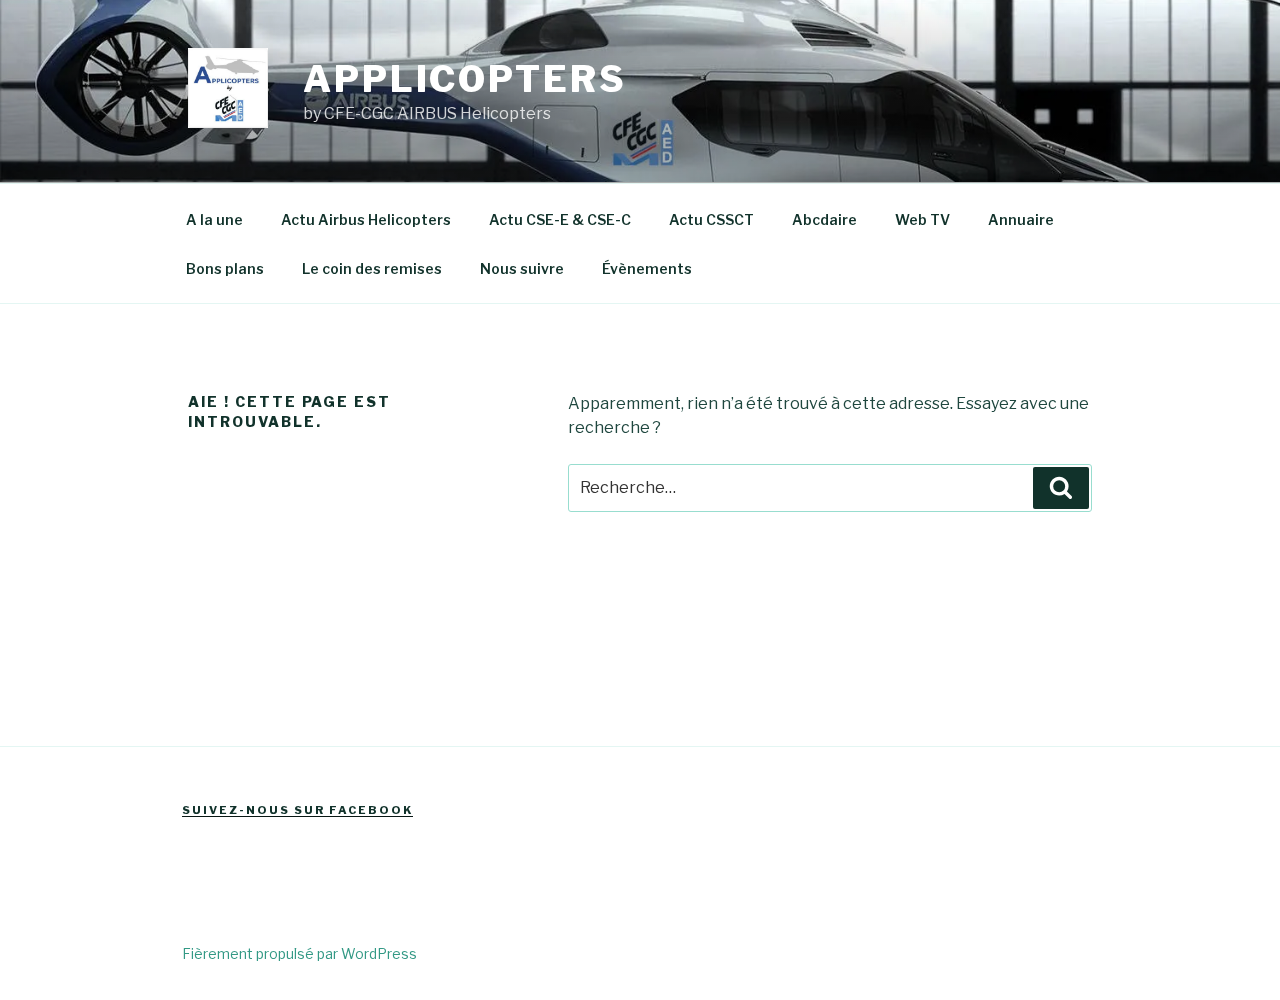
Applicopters (465, 79)
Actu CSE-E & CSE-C (560, 219)
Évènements (647, 268)
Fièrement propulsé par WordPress (299, 953)
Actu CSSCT (711, 219)
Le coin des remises (372, 268)
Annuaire (1021, 219)
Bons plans (225, 268)
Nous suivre (522, 268)
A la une (214, 219)
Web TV (922, 219)
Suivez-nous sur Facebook (297, 810)
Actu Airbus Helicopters (366, 219)
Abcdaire (824, 219)
